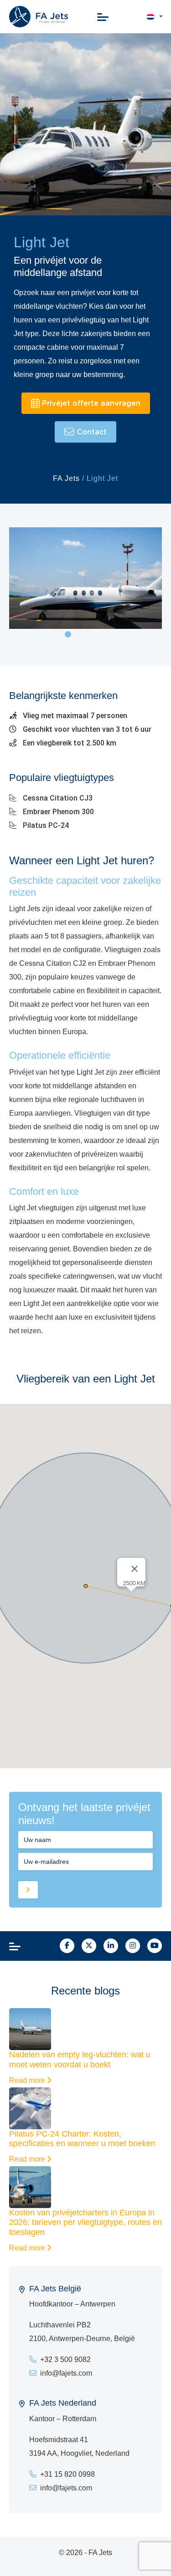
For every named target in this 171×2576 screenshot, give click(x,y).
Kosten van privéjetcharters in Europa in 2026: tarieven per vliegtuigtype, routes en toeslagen (85, 2222)
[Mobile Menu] (103, 17)
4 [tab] (101, 634)
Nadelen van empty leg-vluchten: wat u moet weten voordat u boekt (80, 2060)
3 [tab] (90, 634)
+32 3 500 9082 (65, 2359)
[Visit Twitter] (89, 1946)
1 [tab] (68, 634)
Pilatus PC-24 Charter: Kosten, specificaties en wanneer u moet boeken (82, 2139)
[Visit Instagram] (133, 1946)
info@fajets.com (66, 2373)
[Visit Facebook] (67, 1946)
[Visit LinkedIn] (111, 1946)
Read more (28, 2080)
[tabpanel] (85, 578)
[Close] (135, 1569)
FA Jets (66, 478)
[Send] (28, 1890)
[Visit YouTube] (155, 1946)
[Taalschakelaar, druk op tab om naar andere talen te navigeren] (150, 17)
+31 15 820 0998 (67, 2474)
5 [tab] (112, 634)
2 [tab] (79, 634)
